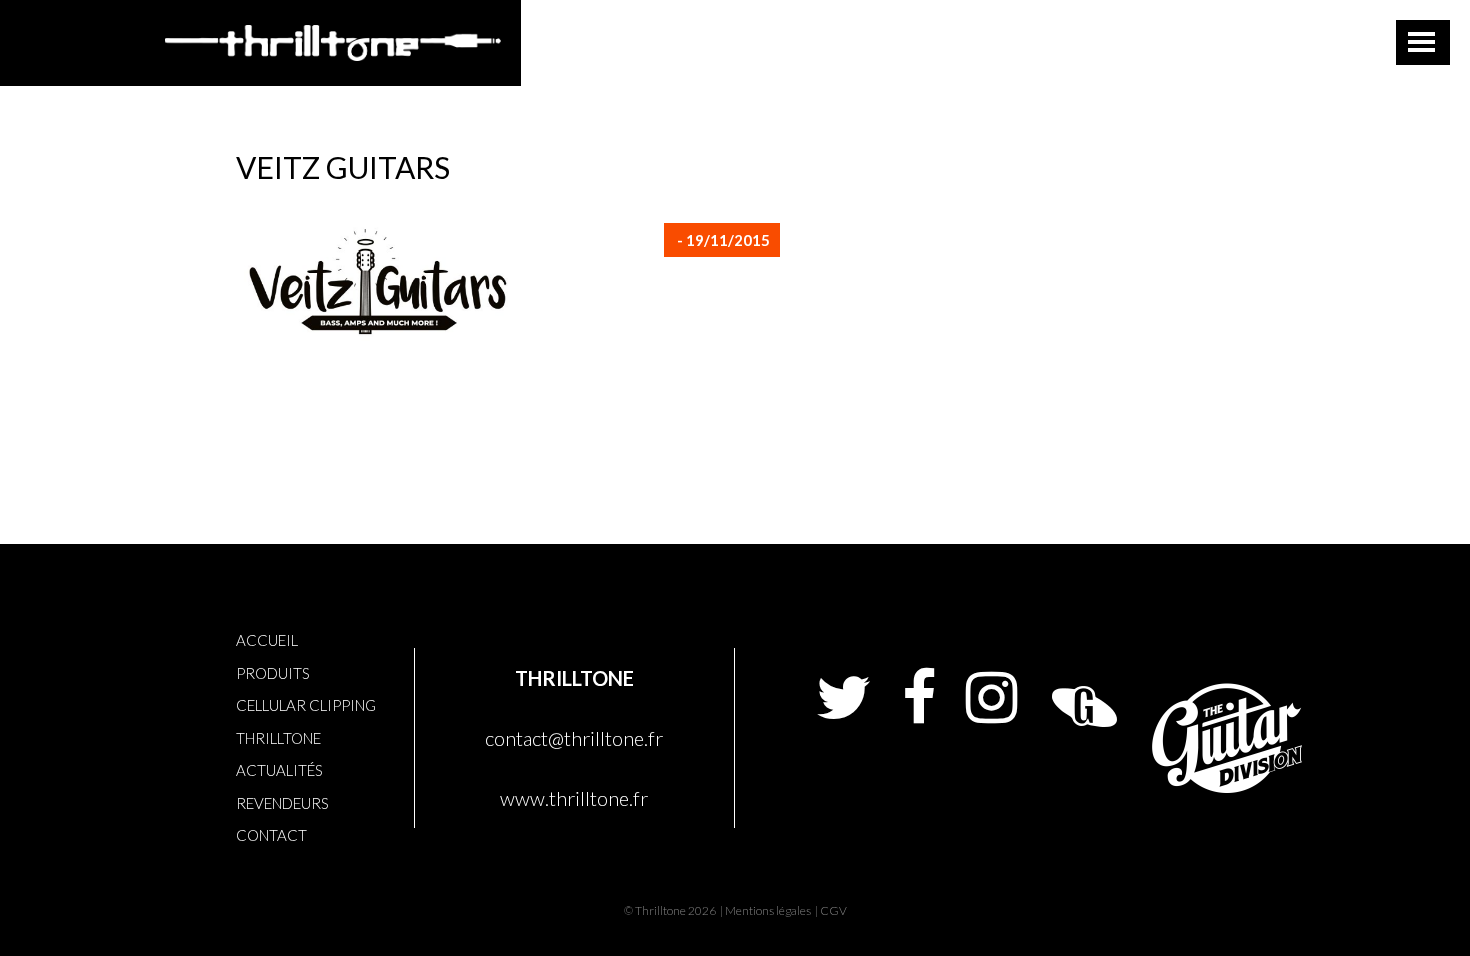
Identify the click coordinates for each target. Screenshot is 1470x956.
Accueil (267, 640)
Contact (271, 835)
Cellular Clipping (306, 705)
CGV (833, 910)
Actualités (279, 770)
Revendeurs (282, 803)
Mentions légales (768, 910)
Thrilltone (278, 738)
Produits (273, 673)
